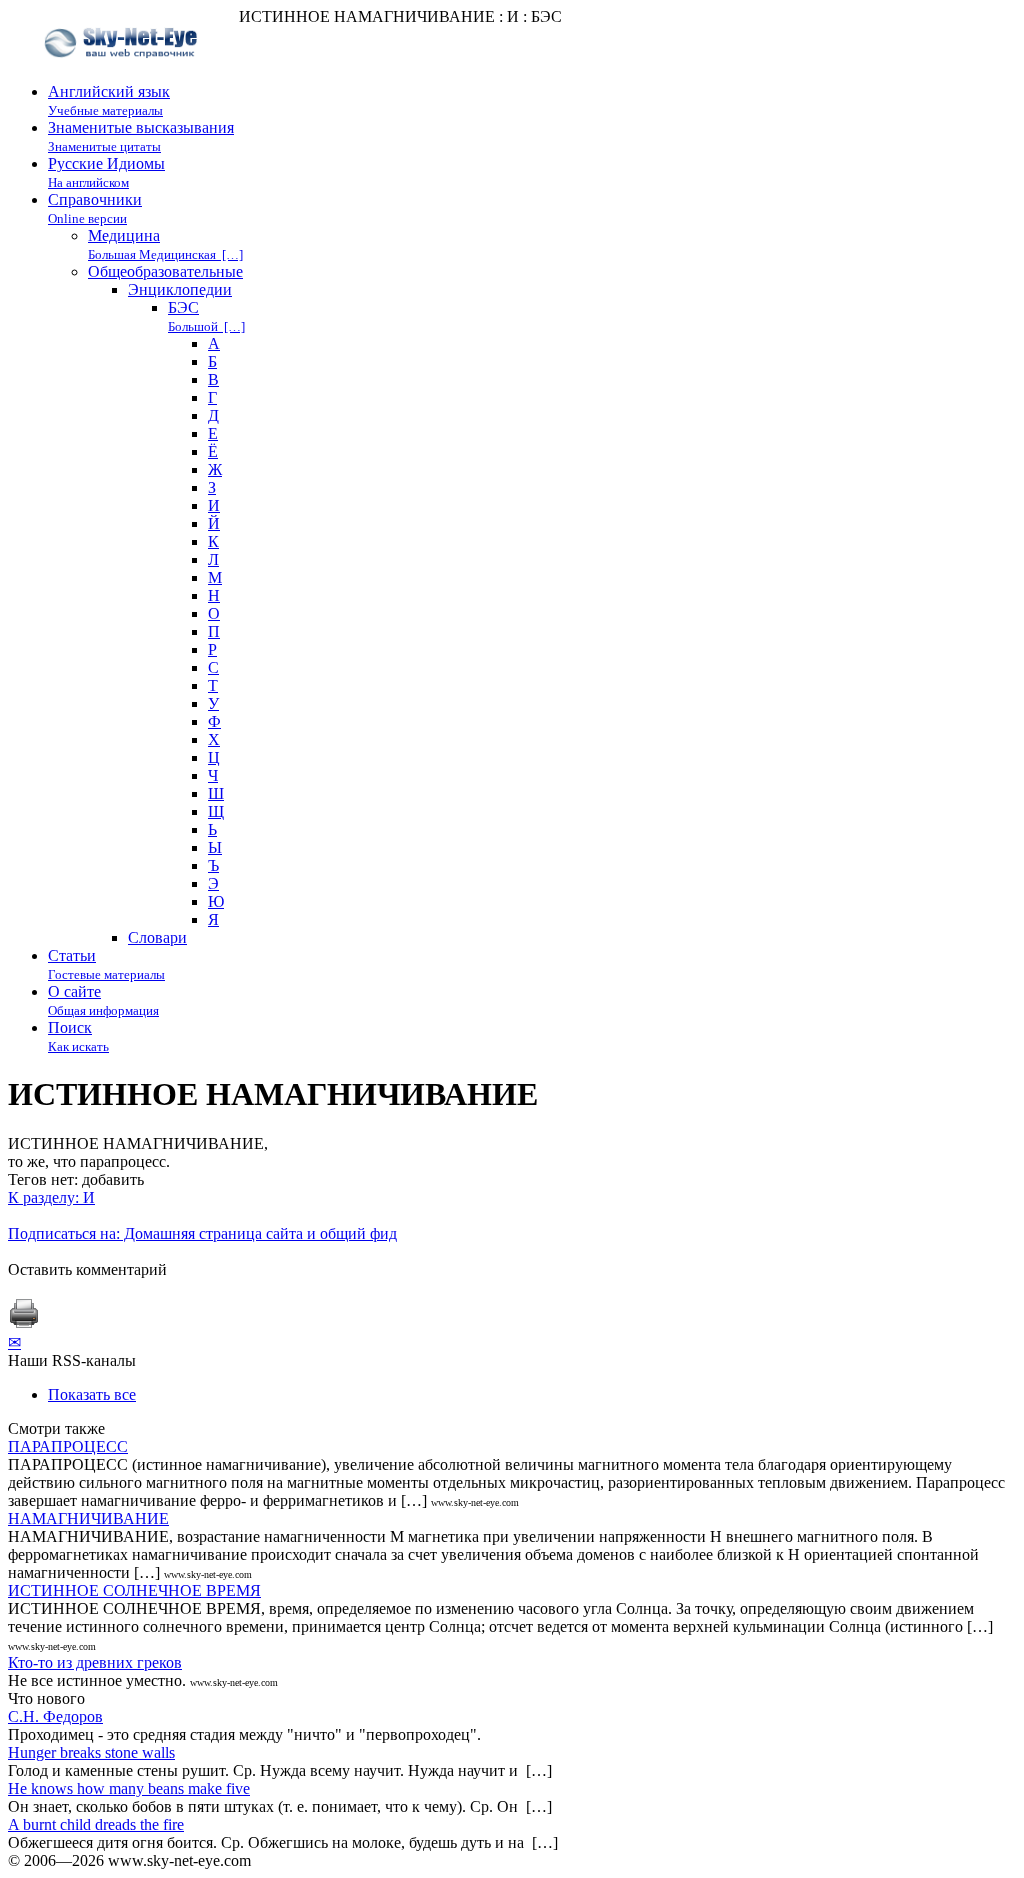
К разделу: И (51, 1197)
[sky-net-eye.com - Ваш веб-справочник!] (123, 73)
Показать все (92, 1394)
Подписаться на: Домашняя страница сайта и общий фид (202, 1233)
